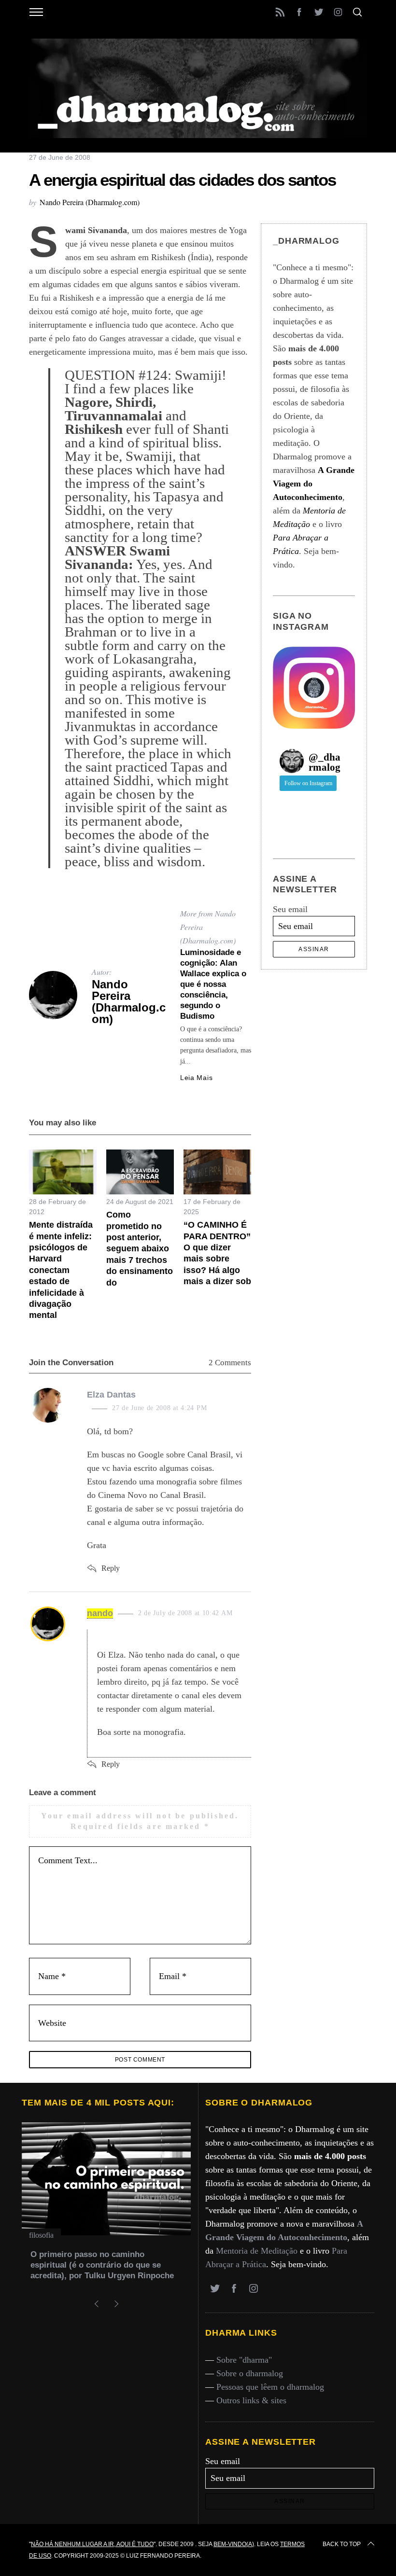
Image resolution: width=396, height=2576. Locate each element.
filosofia (41, 2235)
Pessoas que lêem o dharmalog (270, 2387)
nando (100, 1613)
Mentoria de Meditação (257, 2251)
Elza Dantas (111, 1395)
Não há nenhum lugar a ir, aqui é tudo (92, 2544)
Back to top (342, 2544)
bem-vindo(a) (234, 2544)
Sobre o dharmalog (250, 2373)
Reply (111, 1568)
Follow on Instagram (308, 783)
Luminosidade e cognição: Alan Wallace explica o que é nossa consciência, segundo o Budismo (213, 984)
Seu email (290, 909)
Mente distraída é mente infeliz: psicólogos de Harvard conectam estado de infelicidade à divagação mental (61, 1270)
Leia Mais (196, 1078)
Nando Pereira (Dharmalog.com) (90, 202)
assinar (314, 949)
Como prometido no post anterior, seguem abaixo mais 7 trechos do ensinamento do (140, 1248)
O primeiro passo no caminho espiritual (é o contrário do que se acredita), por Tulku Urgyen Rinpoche (102, 2265)
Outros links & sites (251, 2400)
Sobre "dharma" (244, 2360)
